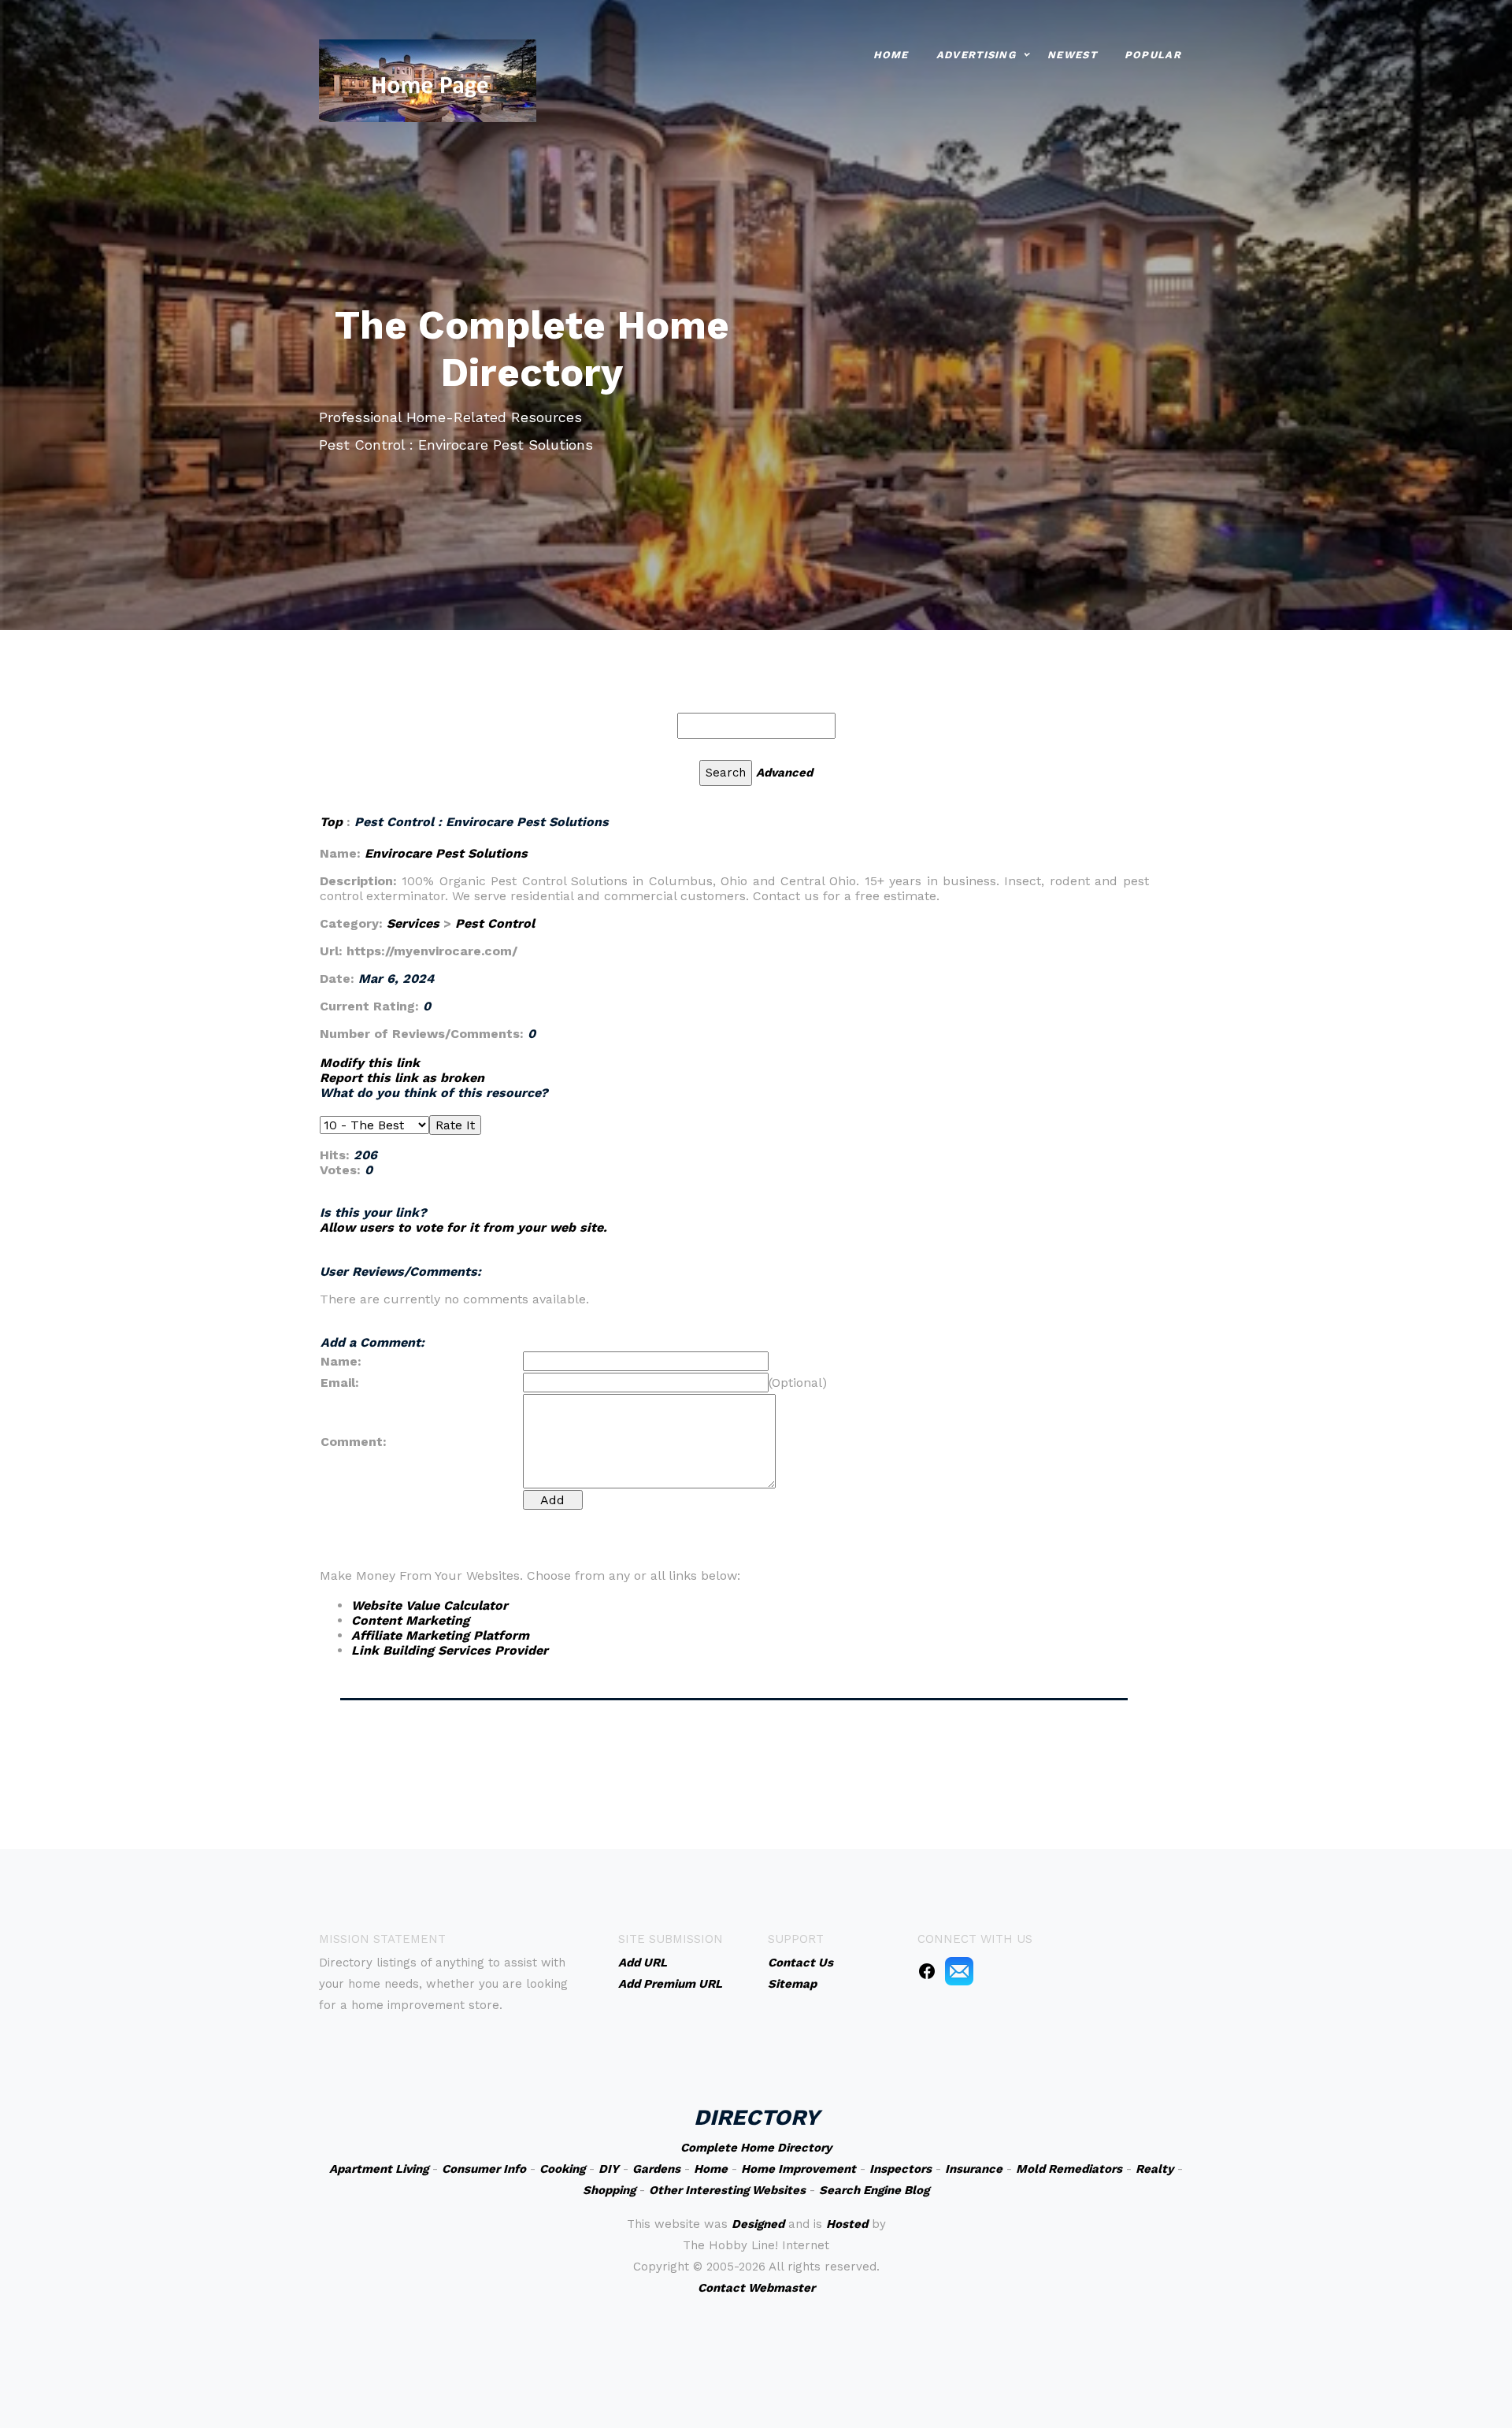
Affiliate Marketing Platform (440, 1635)
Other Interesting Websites (727, 2190)
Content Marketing (410, 1620)
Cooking (562, 2169)
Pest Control (495, 923)
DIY (609, 2169)
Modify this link (370, 1063)
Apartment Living (379, 2169)
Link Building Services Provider (450, 1650)
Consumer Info (484, 2169)
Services (413, 923)
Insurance (974, 2169)
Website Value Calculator (430, 1605)
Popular (1153, 55)
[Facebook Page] (927, 1970)
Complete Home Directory (756, 2148)
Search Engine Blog (874, 2190)
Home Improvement (799, 2169)
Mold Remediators (1069, 2169)
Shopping (609, 2190)
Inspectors (901, 2169)
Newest (1072, 55)
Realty (1154, 2169)
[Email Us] (959, 1970)
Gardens (656, 2169)
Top (333, 822)
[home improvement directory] (428, 79)
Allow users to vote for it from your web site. (463, 1227)
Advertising (976, 55)
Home (891, 55)
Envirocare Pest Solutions (446, 853)
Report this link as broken (402, 1078)
